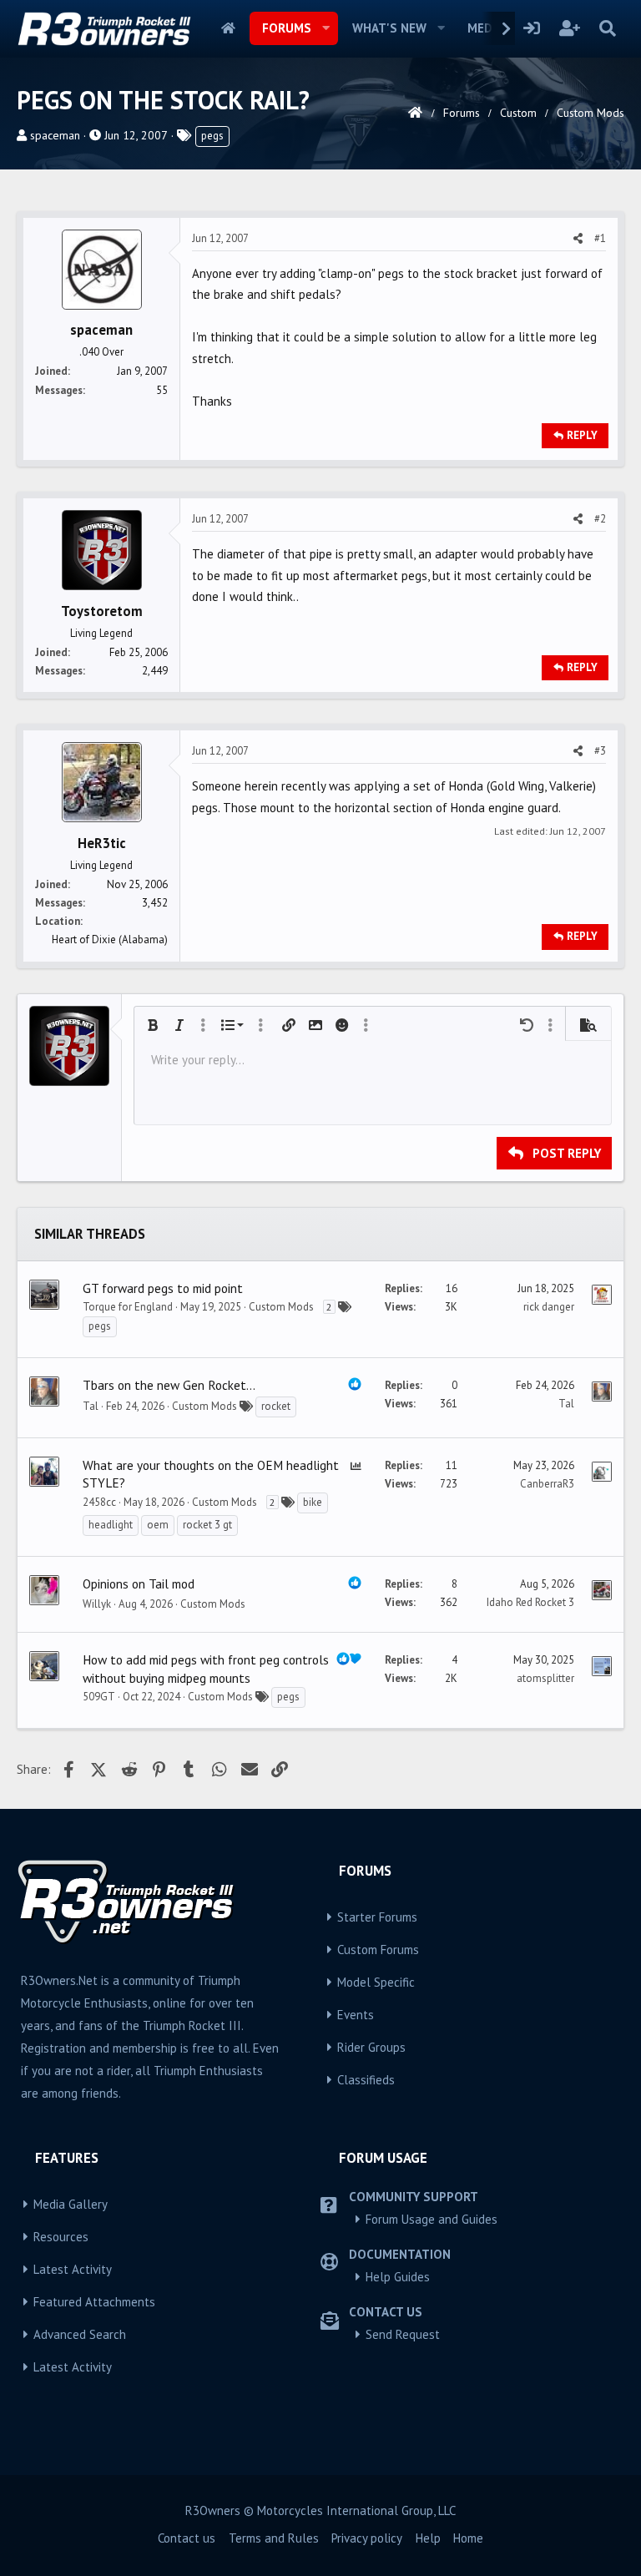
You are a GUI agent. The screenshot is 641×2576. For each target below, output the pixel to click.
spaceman (55, 135)
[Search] (607, 28)
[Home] (415, 113)
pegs (212, 136)
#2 (600, 519)
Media (485, 28)
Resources (61, 2237)
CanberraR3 (547, 1484)
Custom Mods (281, 1307)
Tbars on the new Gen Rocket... (169, 1385)
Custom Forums (378, 1950)
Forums (287, 28)
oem (158, 1525)
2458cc (99, 1502)
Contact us (187, 2538)
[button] (326, 28)
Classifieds (366, 2080)
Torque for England (128, 1307)
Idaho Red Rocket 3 (530, 1602)
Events (356, 2015)
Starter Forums (377, 1917)
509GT (99, 1697)
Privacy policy (367, 2538)
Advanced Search (80, 2334)
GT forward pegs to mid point (163, 1288)
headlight (111, 1525)
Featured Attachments (94, 2302)
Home (228, 28)
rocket (276, 1406)
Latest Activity (73, 2269)
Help (428, 2538)
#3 (600, 751)
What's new (389, 28)
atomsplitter (545, 1678)
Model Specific (376, 1982)
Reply (582, 435)
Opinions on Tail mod (139, 1583)
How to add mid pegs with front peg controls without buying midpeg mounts (206, 1669)
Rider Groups (371, 2047)
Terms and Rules (274, 2538)
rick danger (549, 1307)
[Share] (578, 239)
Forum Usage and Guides (432, 2219)
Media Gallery (71, 2204)
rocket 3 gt (207, 1525)
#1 (600, 238)
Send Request (403, 2334)
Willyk (97, 1604)
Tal (91, 1406)
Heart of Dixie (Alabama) (110, 939)
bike (313, 1502)
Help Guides (398, 2277)
